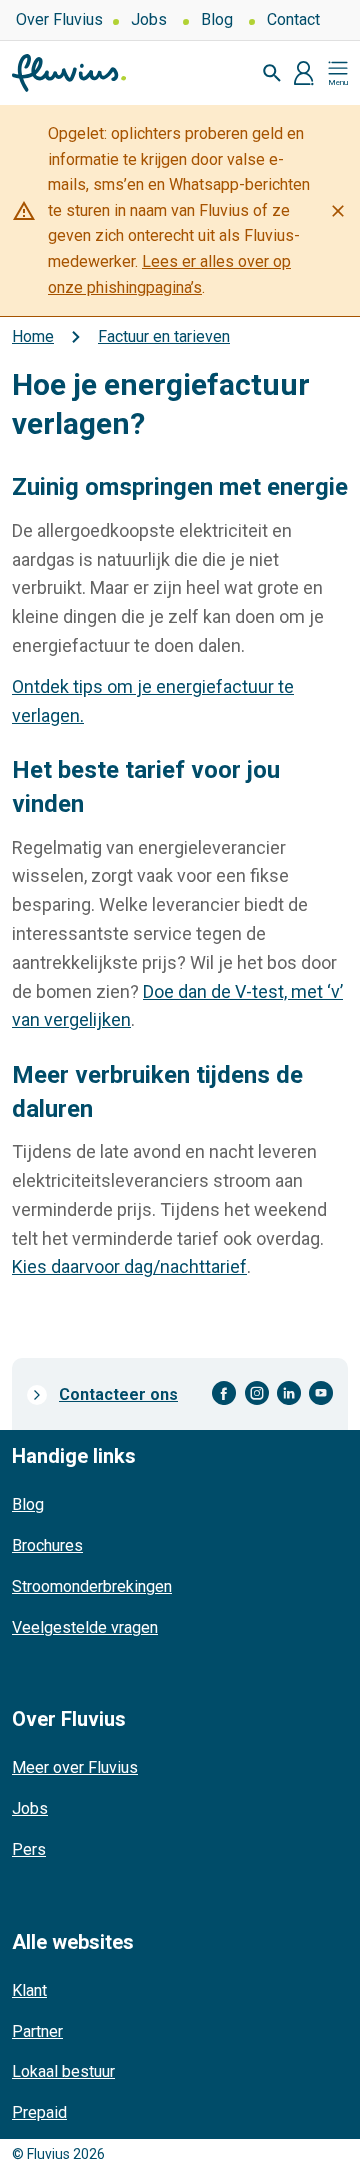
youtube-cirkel (321, 1393)
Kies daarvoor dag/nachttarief (129, 1266)
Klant (29, 1990)
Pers (29, 1849)
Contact (293, 19)
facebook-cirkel (224, 1393)
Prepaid (39, 2112)
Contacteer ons (118, 1394)
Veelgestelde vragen (85, 1627)
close (338, 211)
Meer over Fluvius (75, 1767)
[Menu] (338, 73)
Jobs (149, 19)
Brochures (47, 1545)
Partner (37, 2031)
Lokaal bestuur (63, 2071)
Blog (217, 19)
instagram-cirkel (257, 1393)
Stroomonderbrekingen (92, 1586)
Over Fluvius (59, 19)
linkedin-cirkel (289, 1393)
